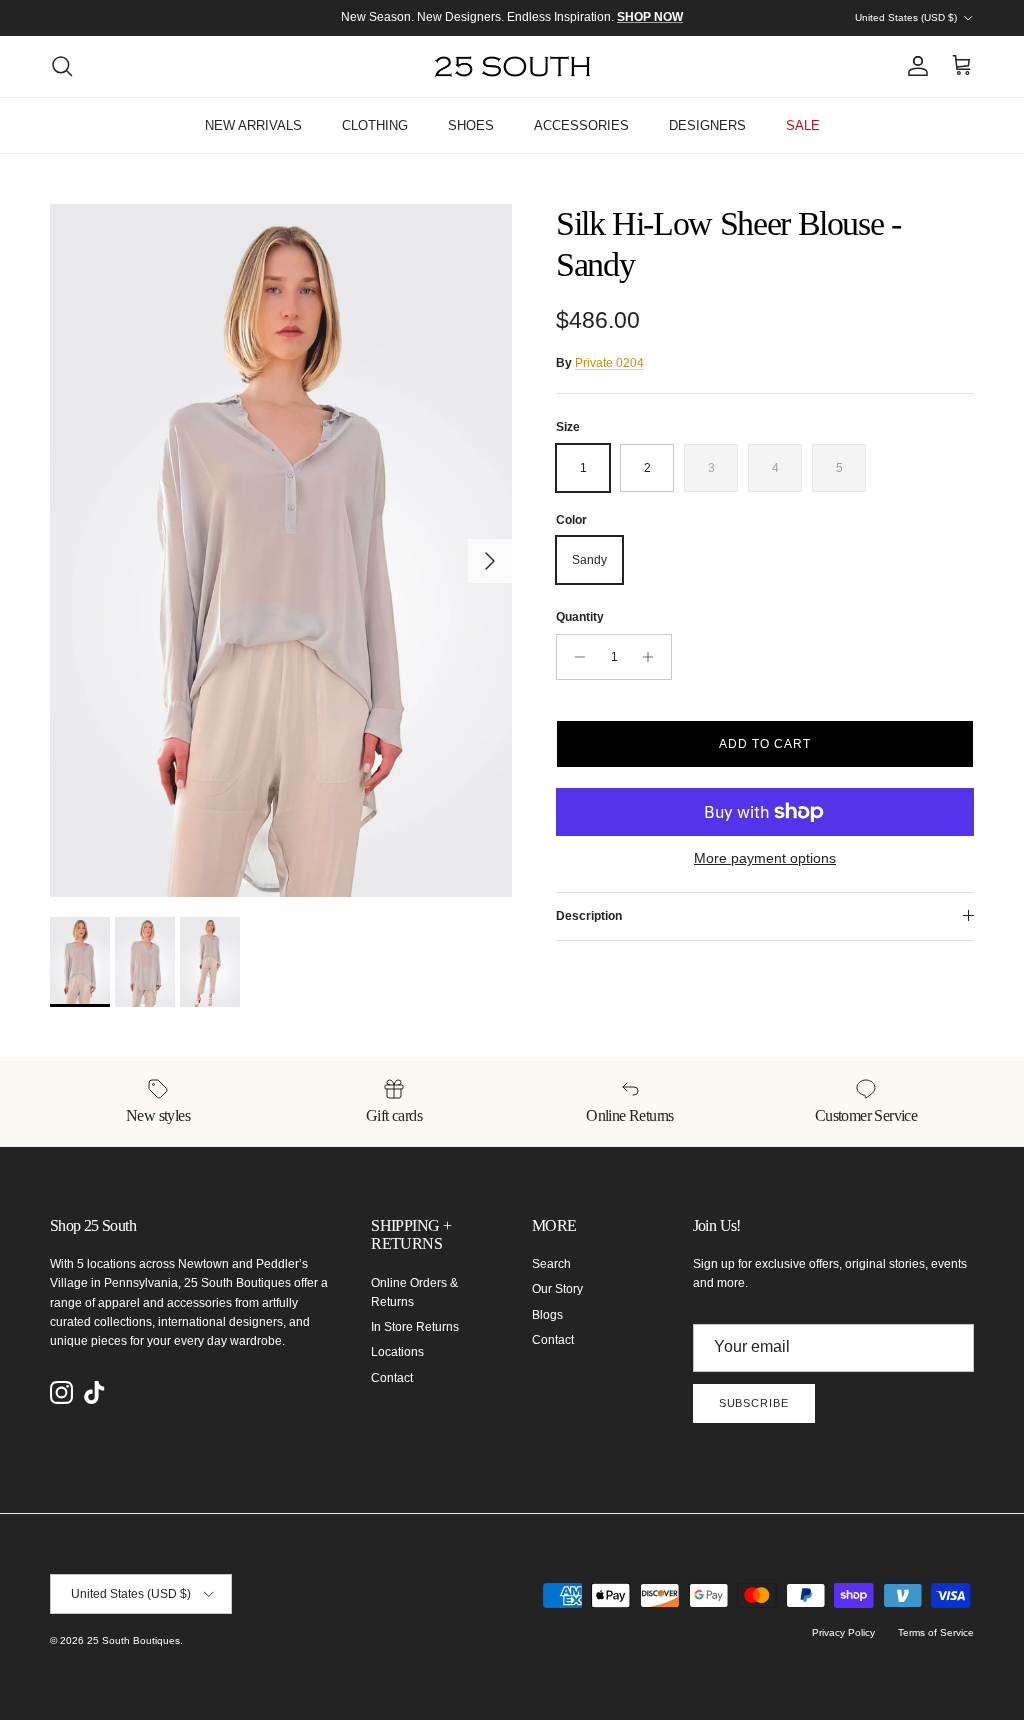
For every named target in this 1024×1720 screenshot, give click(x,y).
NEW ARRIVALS (253, 125)
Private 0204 (609, 363)
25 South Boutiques (133, 1640)
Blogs (547, 1315)
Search (551, 1264)
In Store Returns (415, 1327)
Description (589, 916)
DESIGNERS (707, 125)
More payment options (765, 858)
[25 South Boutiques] (512, 66)
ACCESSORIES (581, 125)
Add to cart (765, 744)
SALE (803, 125)
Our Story (557, 1289)
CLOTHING (375, 125)
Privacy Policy (843, 1632)
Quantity (580, 617)
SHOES (471, 125)
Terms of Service (936, 1632)
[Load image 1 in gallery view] (281, 550)
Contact (392, 1378)
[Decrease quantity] (574, 657)
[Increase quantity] (653, 657)
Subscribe (754, 1403)
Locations (397, 1352)
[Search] (62, 66)
